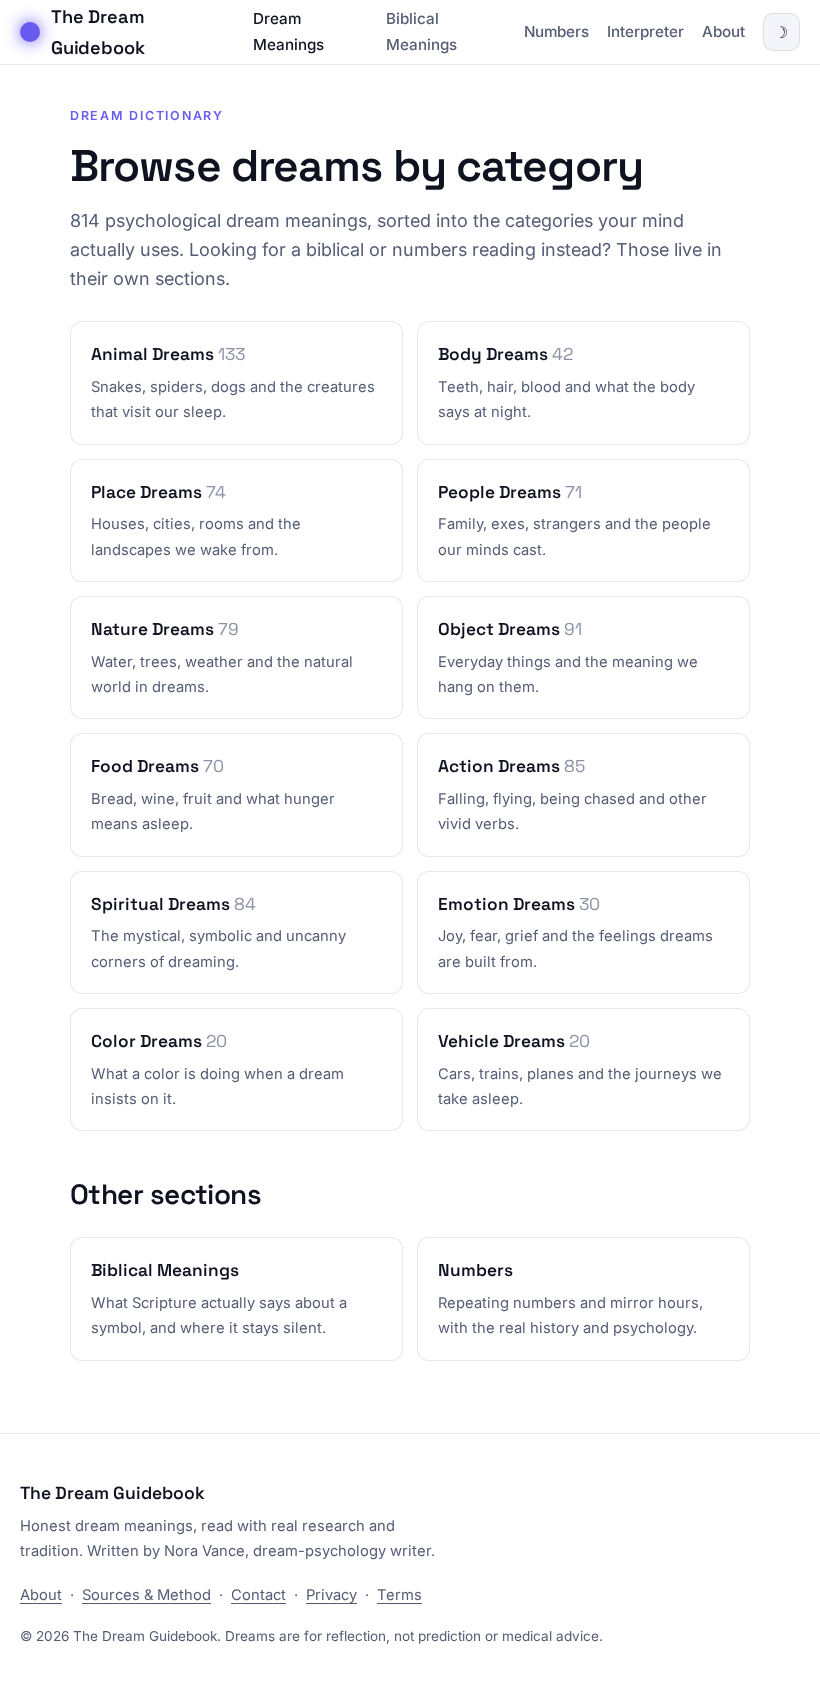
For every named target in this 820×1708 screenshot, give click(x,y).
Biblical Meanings (421, 31)
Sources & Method (146, 1595)
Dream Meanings (288, 31)
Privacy (331, 1595)
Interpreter (645, 31)
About (723, 31)
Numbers (556, 31)
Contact (258, 1595)
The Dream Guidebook (97, 32)
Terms (399, 1595)
